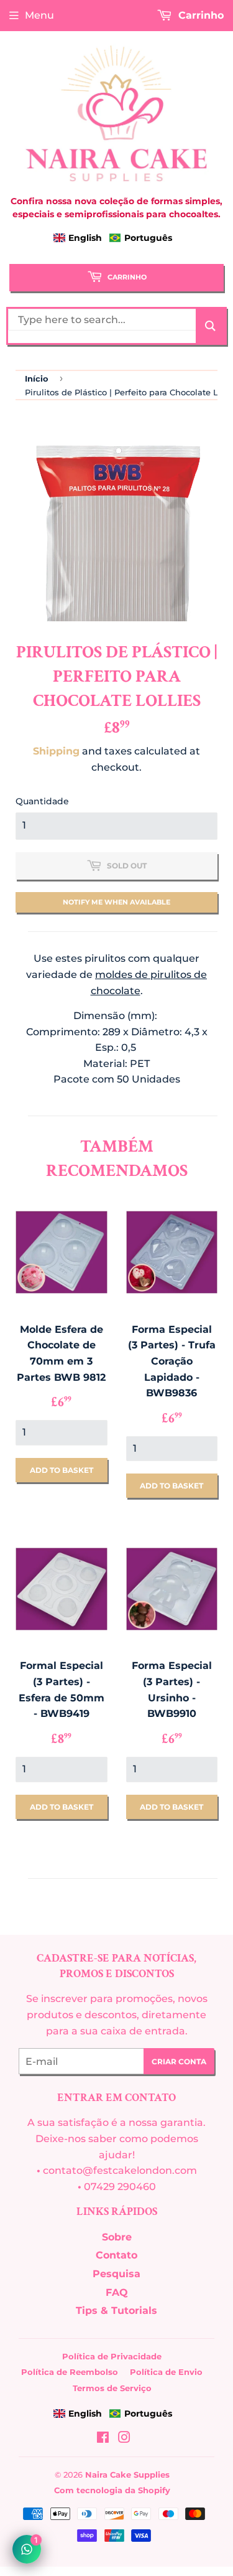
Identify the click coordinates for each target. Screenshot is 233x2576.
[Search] (210, 326)
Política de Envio (166, 2372)
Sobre (117, 2237)
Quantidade (42, 801)
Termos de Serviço (112, 2388)
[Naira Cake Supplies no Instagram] (124, 2439)
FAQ (117, 2292)
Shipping (56, 751)
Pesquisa (116, 2274)
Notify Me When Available (116, 902)
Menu (39, 15)
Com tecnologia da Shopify (112, 2490)
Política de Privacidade (112, 2356)
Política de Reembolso (70, 2372)
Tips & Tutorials (116, 2310)
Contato (116, 2255)
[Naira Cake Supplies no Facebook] (103, 2439)
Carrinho (126, 277)
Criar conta (179, 2061)
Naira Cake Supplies (127, 2475)
